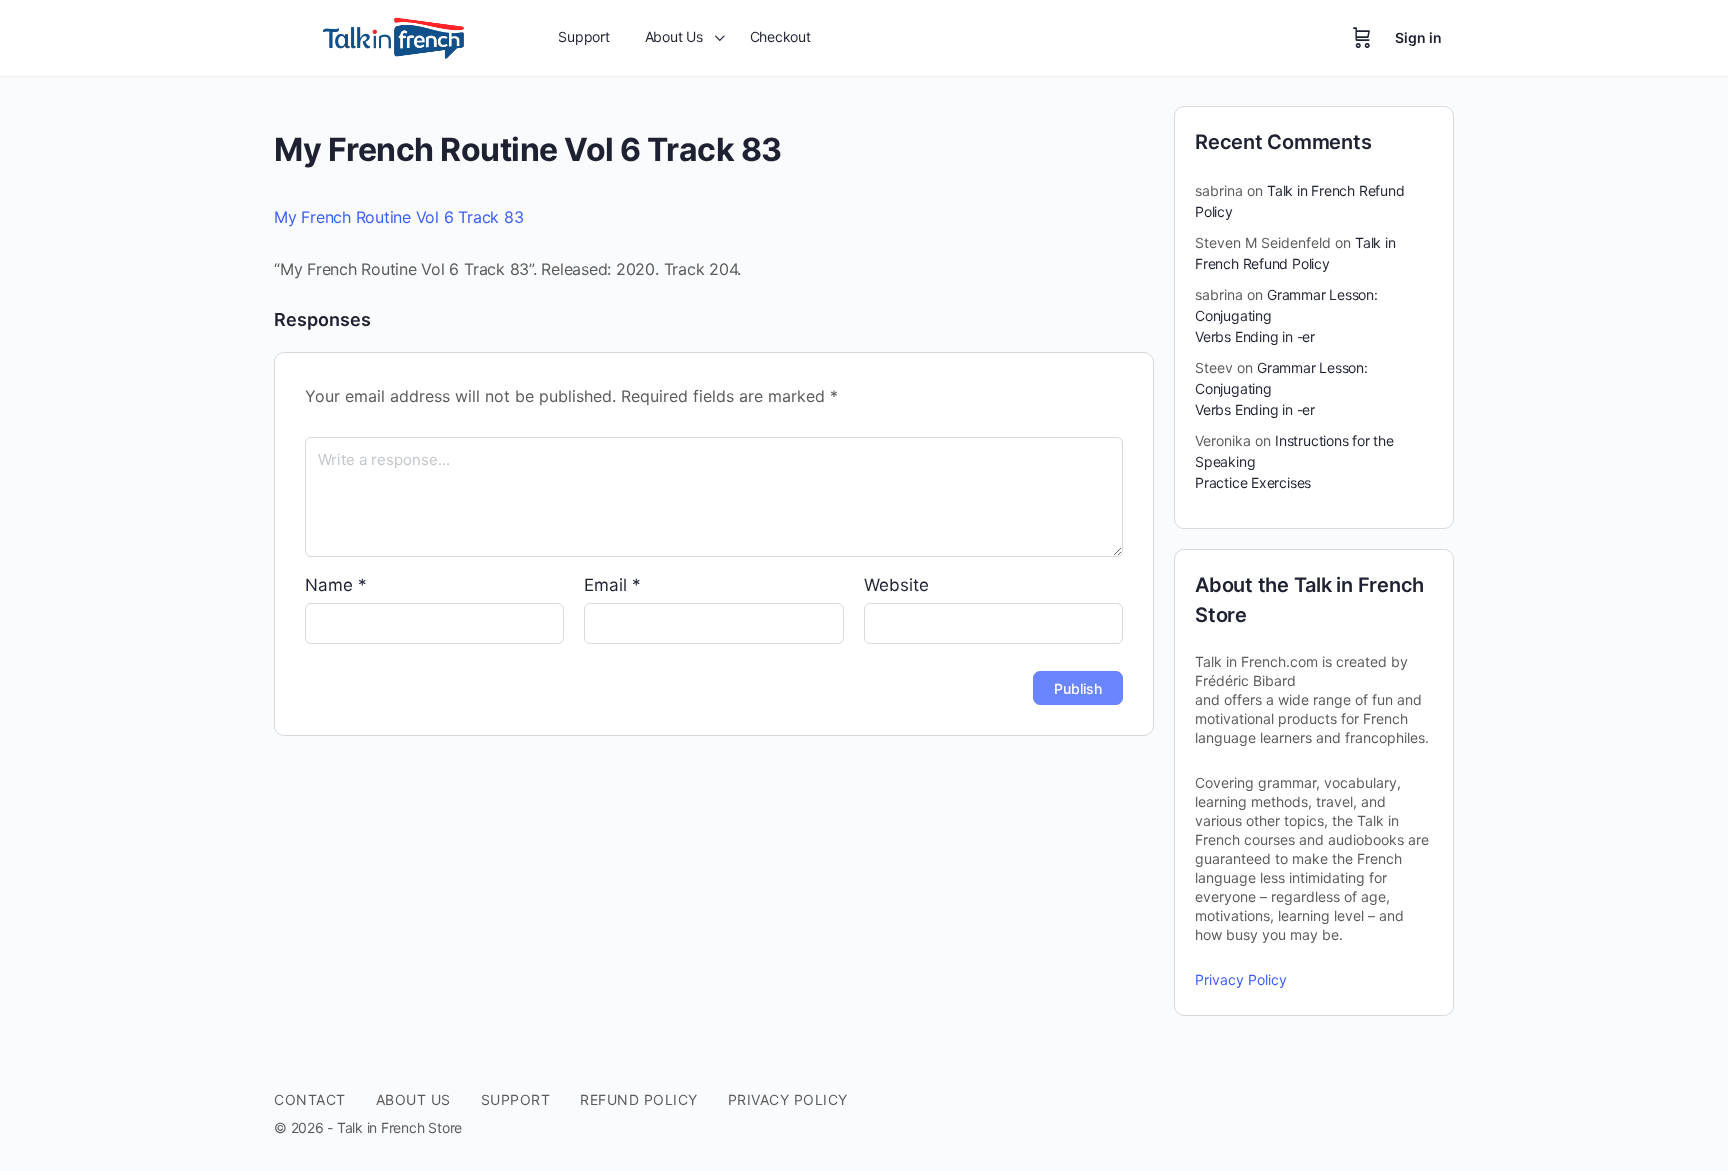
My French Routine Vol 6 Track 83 (398, 217)
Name (336, 585)
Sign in (1418, 37)
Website (896, 585)
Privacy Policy (1241, 979)
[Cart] (1362, 38)
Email (612, 585)
